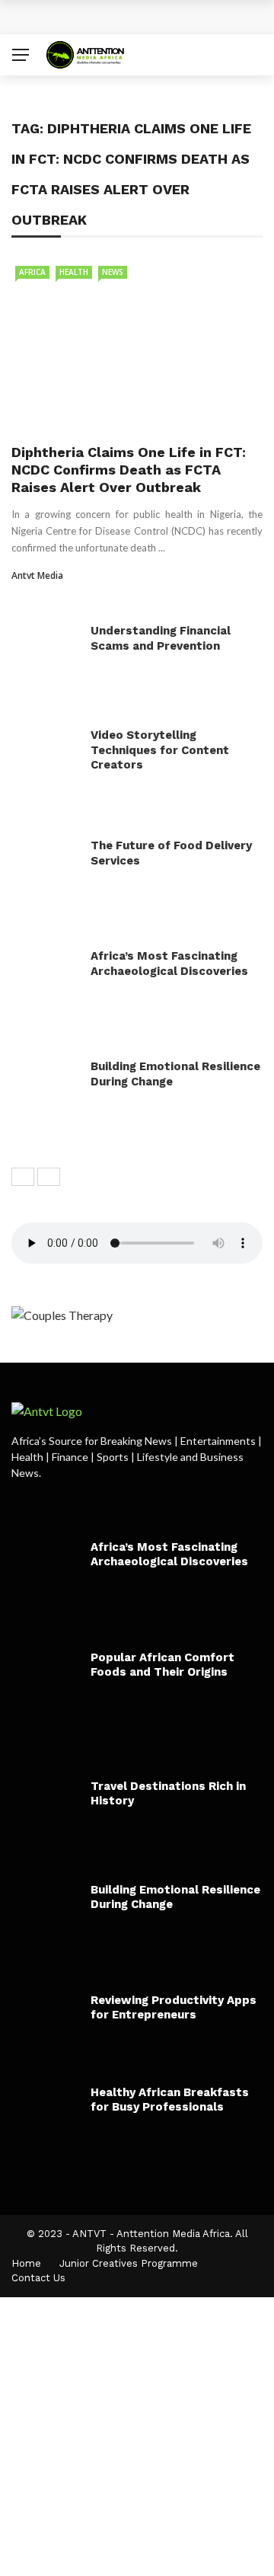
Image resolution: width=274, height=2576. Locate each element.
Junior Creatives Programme (129, 2263)
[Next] (49, 1177)
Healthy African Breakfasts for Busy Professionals (170, 2100)
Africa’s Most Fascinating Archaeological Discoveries (169, 964)
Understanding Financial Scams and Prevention (161, 638)
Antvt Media (37, 575)
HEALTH (74, 272)
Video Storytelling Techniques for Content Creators (160, 750)
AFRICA (32, 272)
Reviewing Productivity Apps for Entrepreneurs (174, 2008)
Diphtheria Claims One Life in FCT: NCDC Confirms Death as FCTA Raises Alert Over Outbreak (129, 470)
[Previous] (23, 1177)
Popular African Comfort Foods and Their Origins (162, 1665)
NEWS (113, 272)
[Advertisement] (137, 2434)
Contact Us (38, 2278)
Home (26, 2263)
